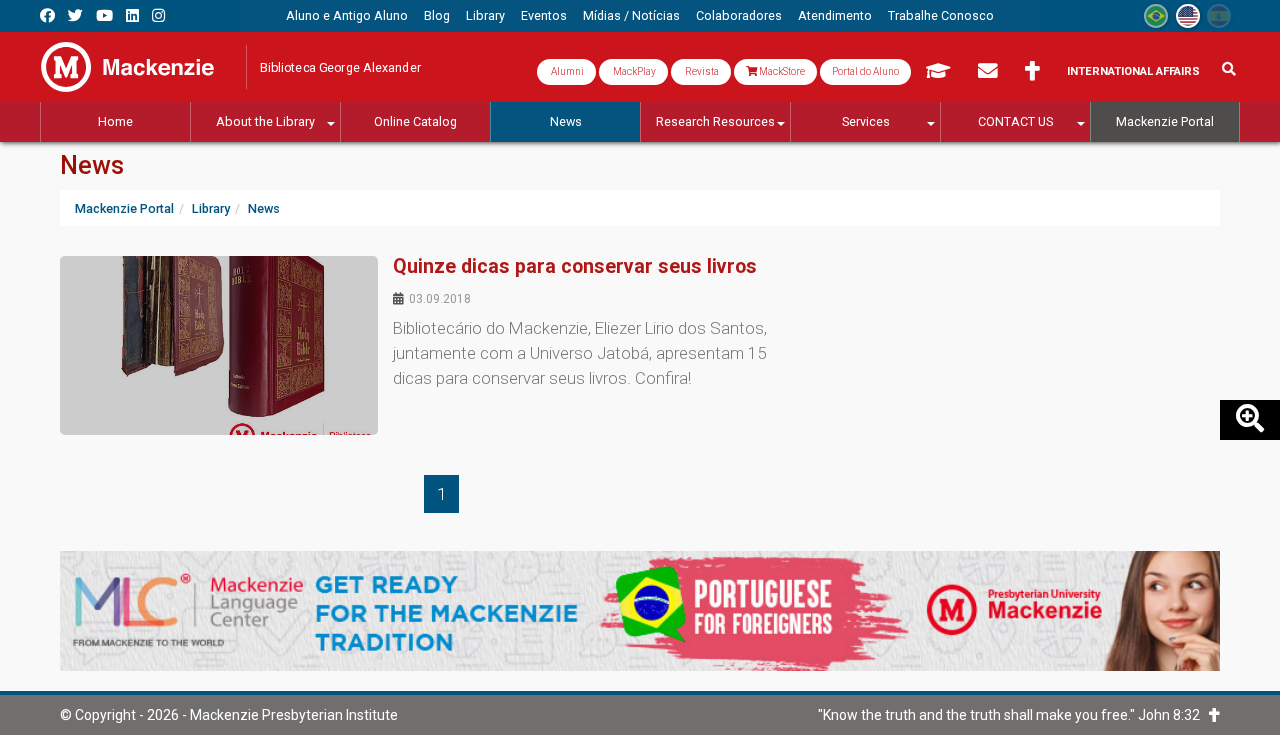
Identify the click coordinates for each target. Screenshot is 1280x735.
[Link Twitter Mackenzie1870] (75, 15)
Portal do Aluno (865, 71)
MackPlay (633, 71)
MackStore (781, 71)
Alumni (566, 71)
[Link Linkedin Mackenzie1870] (132, 15)
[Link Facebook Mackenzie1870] (47, 15)
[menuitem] (347, 16)
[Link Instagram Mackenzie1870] (158, 15)
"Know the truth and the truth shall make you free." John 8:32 (1013, 715)
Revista (701, 71)
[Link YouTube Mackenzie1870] (104, 15)
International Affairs (1133, 71)
